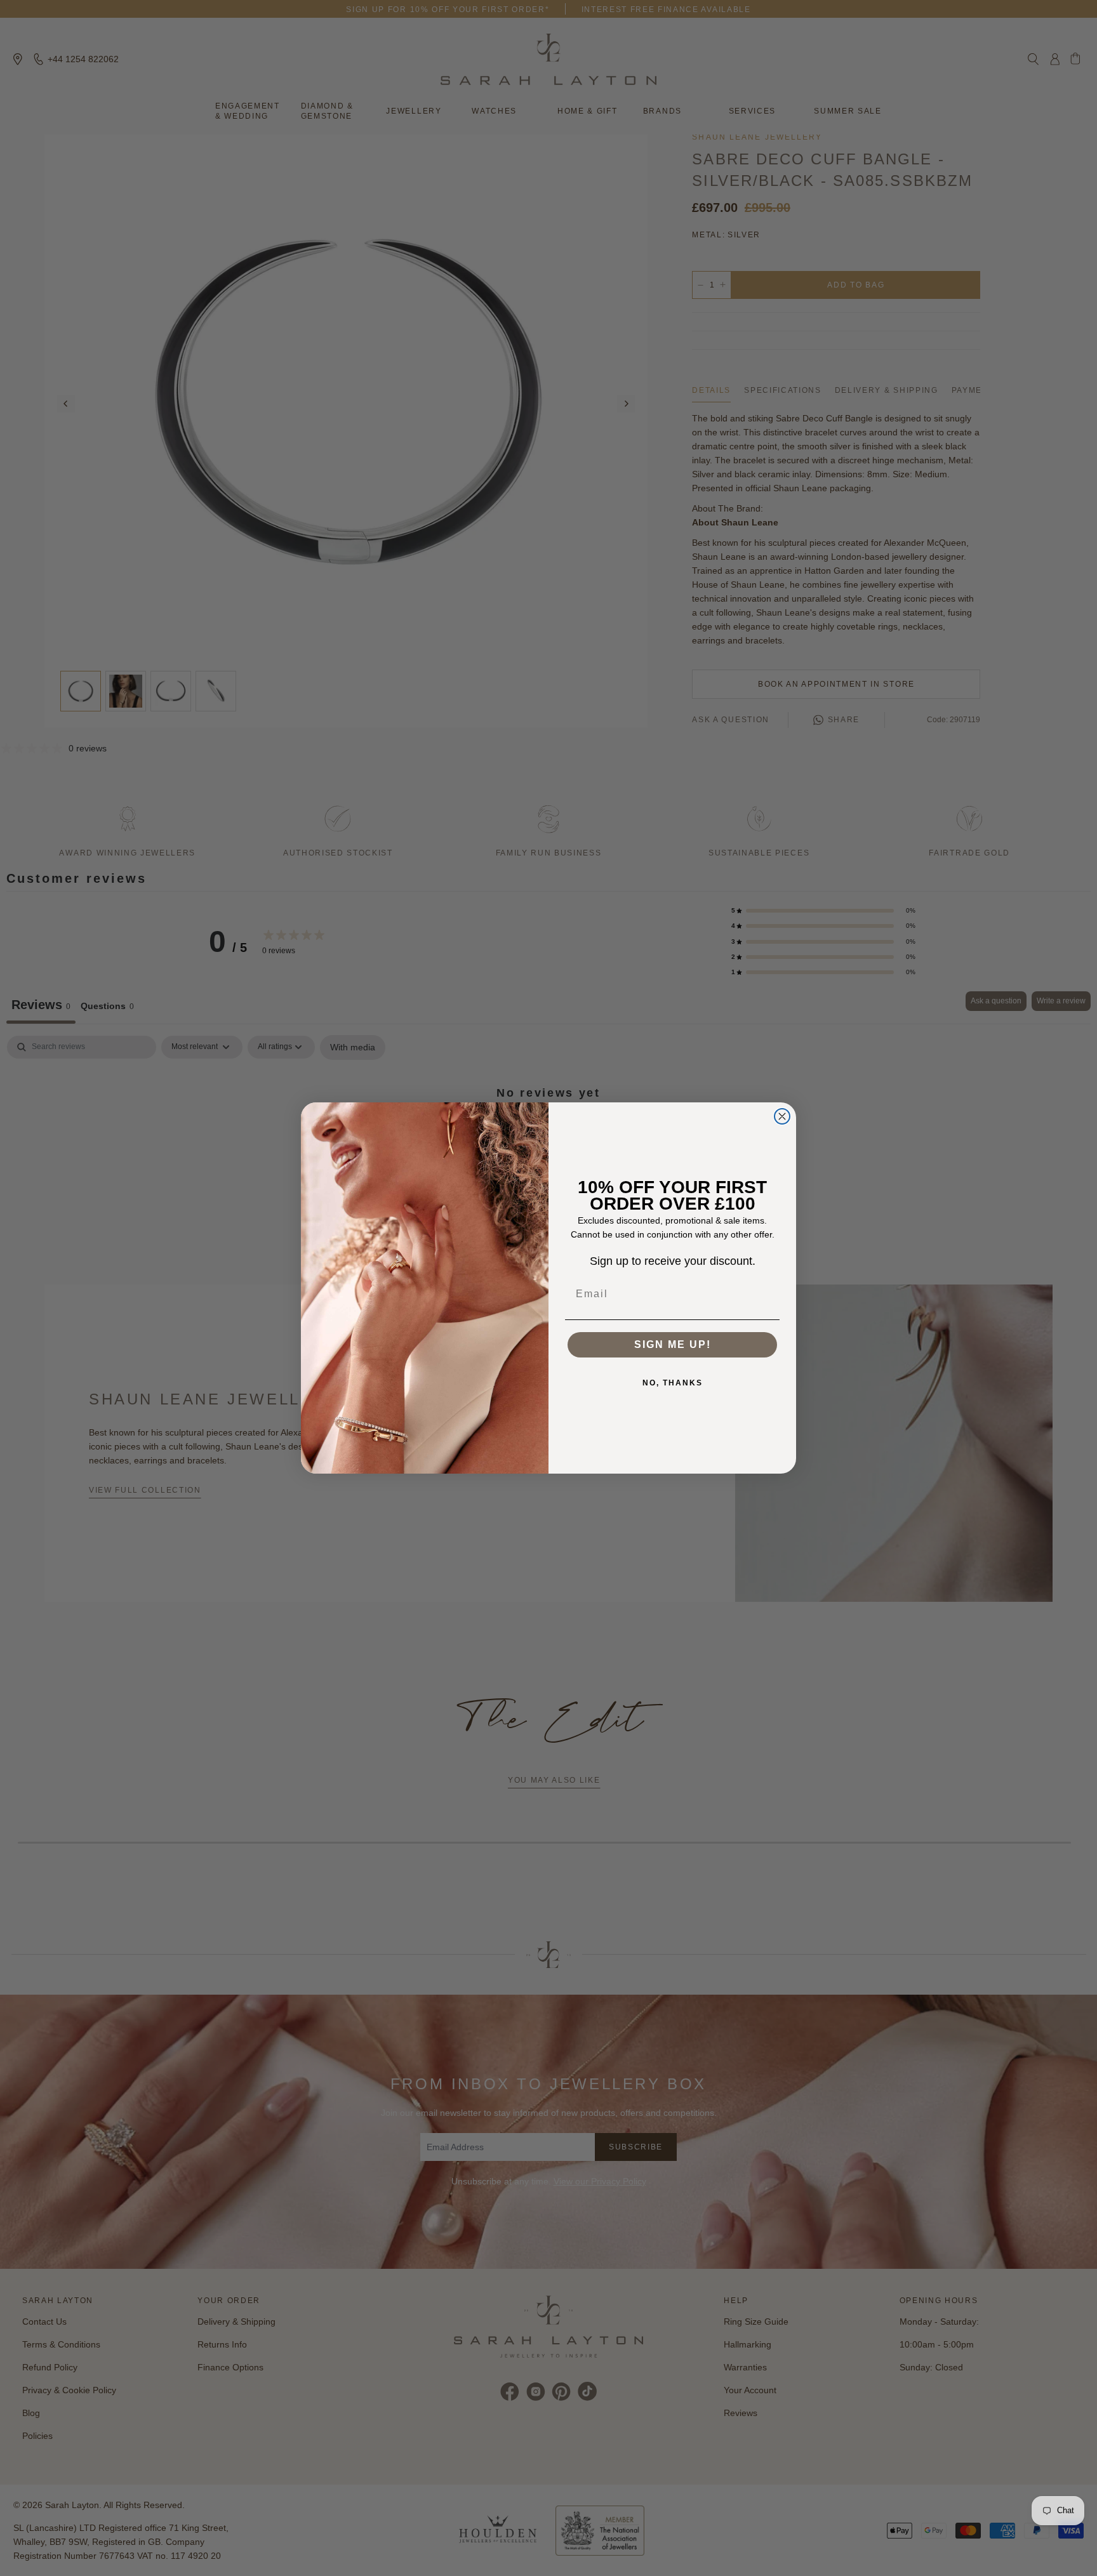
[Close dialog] (782, 1116)
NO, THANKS (673, 1383)
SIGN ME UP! (673, 1344)
